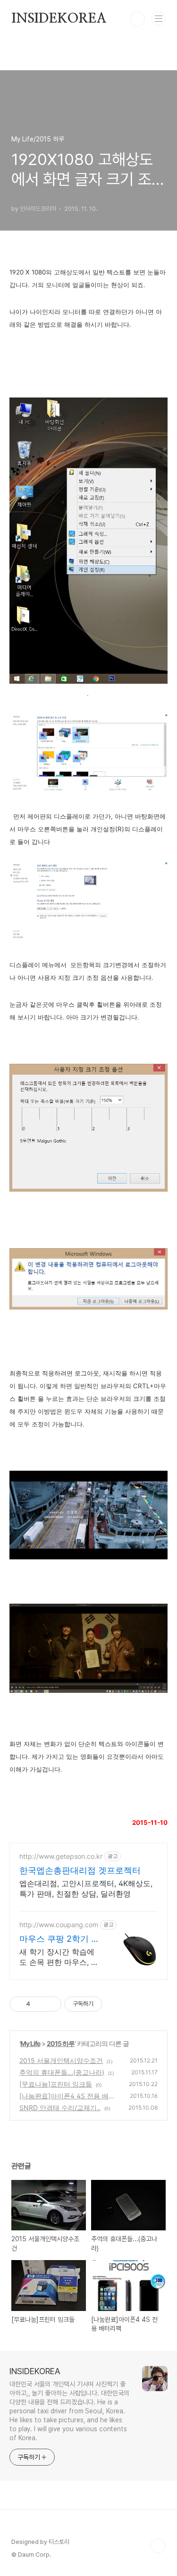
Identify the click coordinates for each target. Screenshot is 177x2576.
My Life (30, 2043)
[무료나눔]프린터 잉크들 (56, 2084)
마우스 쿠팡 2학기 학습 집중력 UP (59, 1939)
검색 (137, 19)
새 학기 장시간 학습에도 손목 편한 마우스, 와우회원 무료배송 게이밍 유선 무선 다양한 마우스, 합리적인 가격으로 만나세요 (59, 1957)
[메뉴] (159, 18)
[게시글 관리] (51, 2004)
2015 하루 (61, 2043)
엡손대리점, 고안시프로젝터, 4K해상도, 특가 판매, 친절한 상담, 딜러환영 (86, 1889)
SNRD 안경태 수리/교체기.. (60, 2108)
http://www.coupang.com (59, 1925)
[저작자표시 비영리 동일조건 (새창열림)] (115, 2004)
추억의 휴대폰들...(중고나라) (62, 2072)
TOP (158, 2546)
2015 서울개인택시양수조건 (61, 2060)
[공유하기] (39, 2004)
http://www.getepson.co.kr (61, 1856)
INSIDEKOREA (59, 19)
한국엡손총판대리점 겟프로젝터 (80, 1870)
